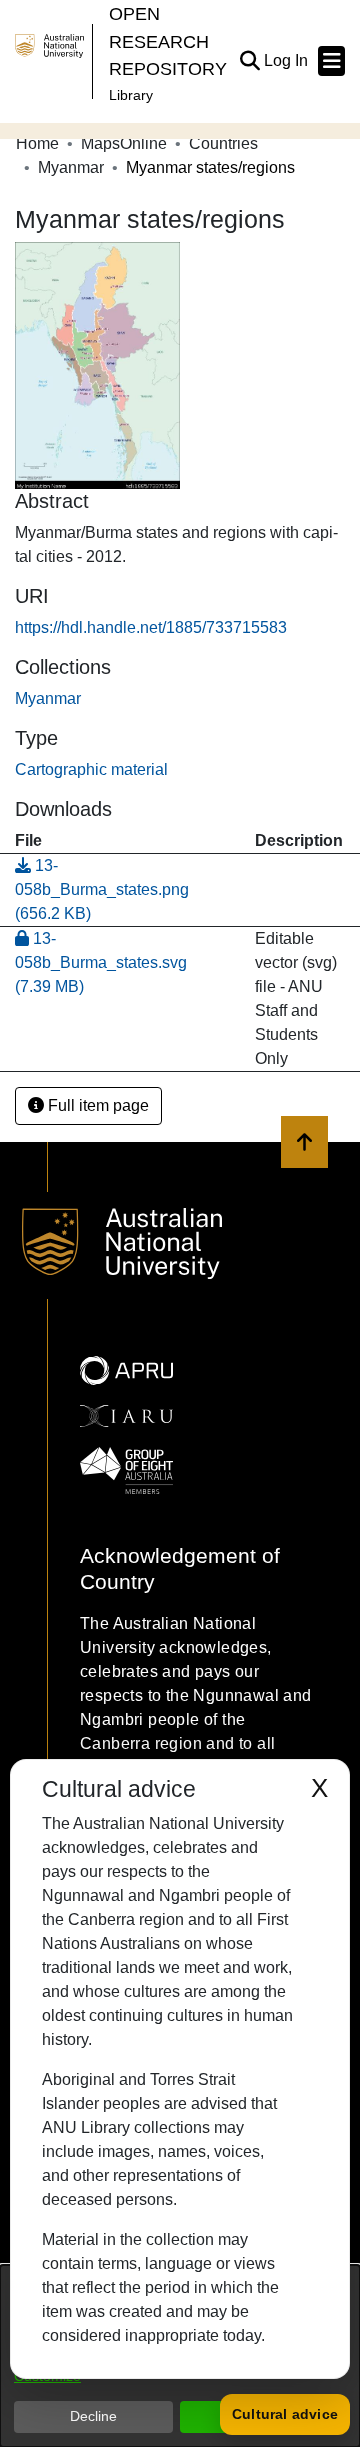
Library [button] (131, 95)
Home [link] (37, 143)
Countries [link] (223, 143)
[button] (249, 61)
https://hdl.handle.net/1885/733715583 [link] (151, 627)
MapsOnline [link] (124, 143)
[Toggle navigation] (331, 61)
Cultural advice (285, 2414)
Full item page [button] (96, 1105)
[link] (48, 698)
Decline (93, 2416)
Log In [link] (287, 60)
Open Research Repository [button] (168, 41)
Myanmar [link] (71, 167)
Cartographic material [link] (91, 769)
